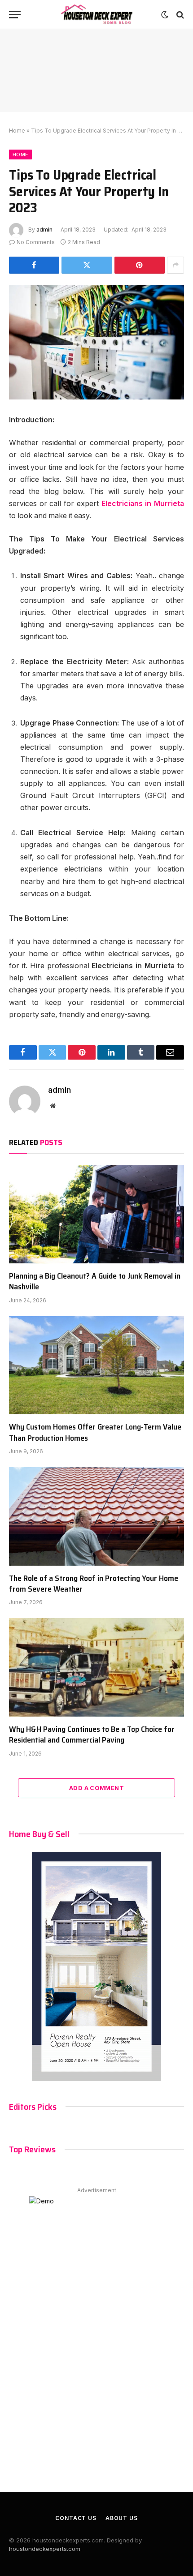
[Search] (179, 15)
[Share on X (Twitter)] (87, 265)
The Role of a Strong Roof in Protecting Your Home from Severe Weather (94, 1584)
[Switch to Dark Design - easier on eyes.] (165, 15)
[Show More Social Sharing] (175, 265)
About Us (122, 2518)
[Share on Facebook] (34, 265)
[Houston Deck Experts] (96, 15)
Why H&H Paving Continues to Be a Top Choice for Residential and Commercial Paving (92, 1735)
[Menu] (15, 15)
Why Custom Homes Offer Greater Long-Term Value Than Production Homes (95, 1432)
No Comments (36, 242)
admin (44, 230)
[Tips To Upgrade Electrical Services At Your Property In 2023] (96, 342)
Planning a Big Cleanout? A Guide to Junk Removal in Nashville (95, 1281)
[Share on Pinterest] (140, 265)
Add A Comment (96, 1788)
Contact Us (76, 2518)
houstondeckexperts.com (45, 2549)
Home (17, 131)
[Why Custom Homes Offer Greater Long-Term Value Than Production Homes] (96, 1365)
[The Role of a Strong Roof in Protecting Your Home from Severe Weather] (96, 1516)
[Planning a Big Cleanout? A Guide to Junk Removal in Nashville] (96, 1214)
